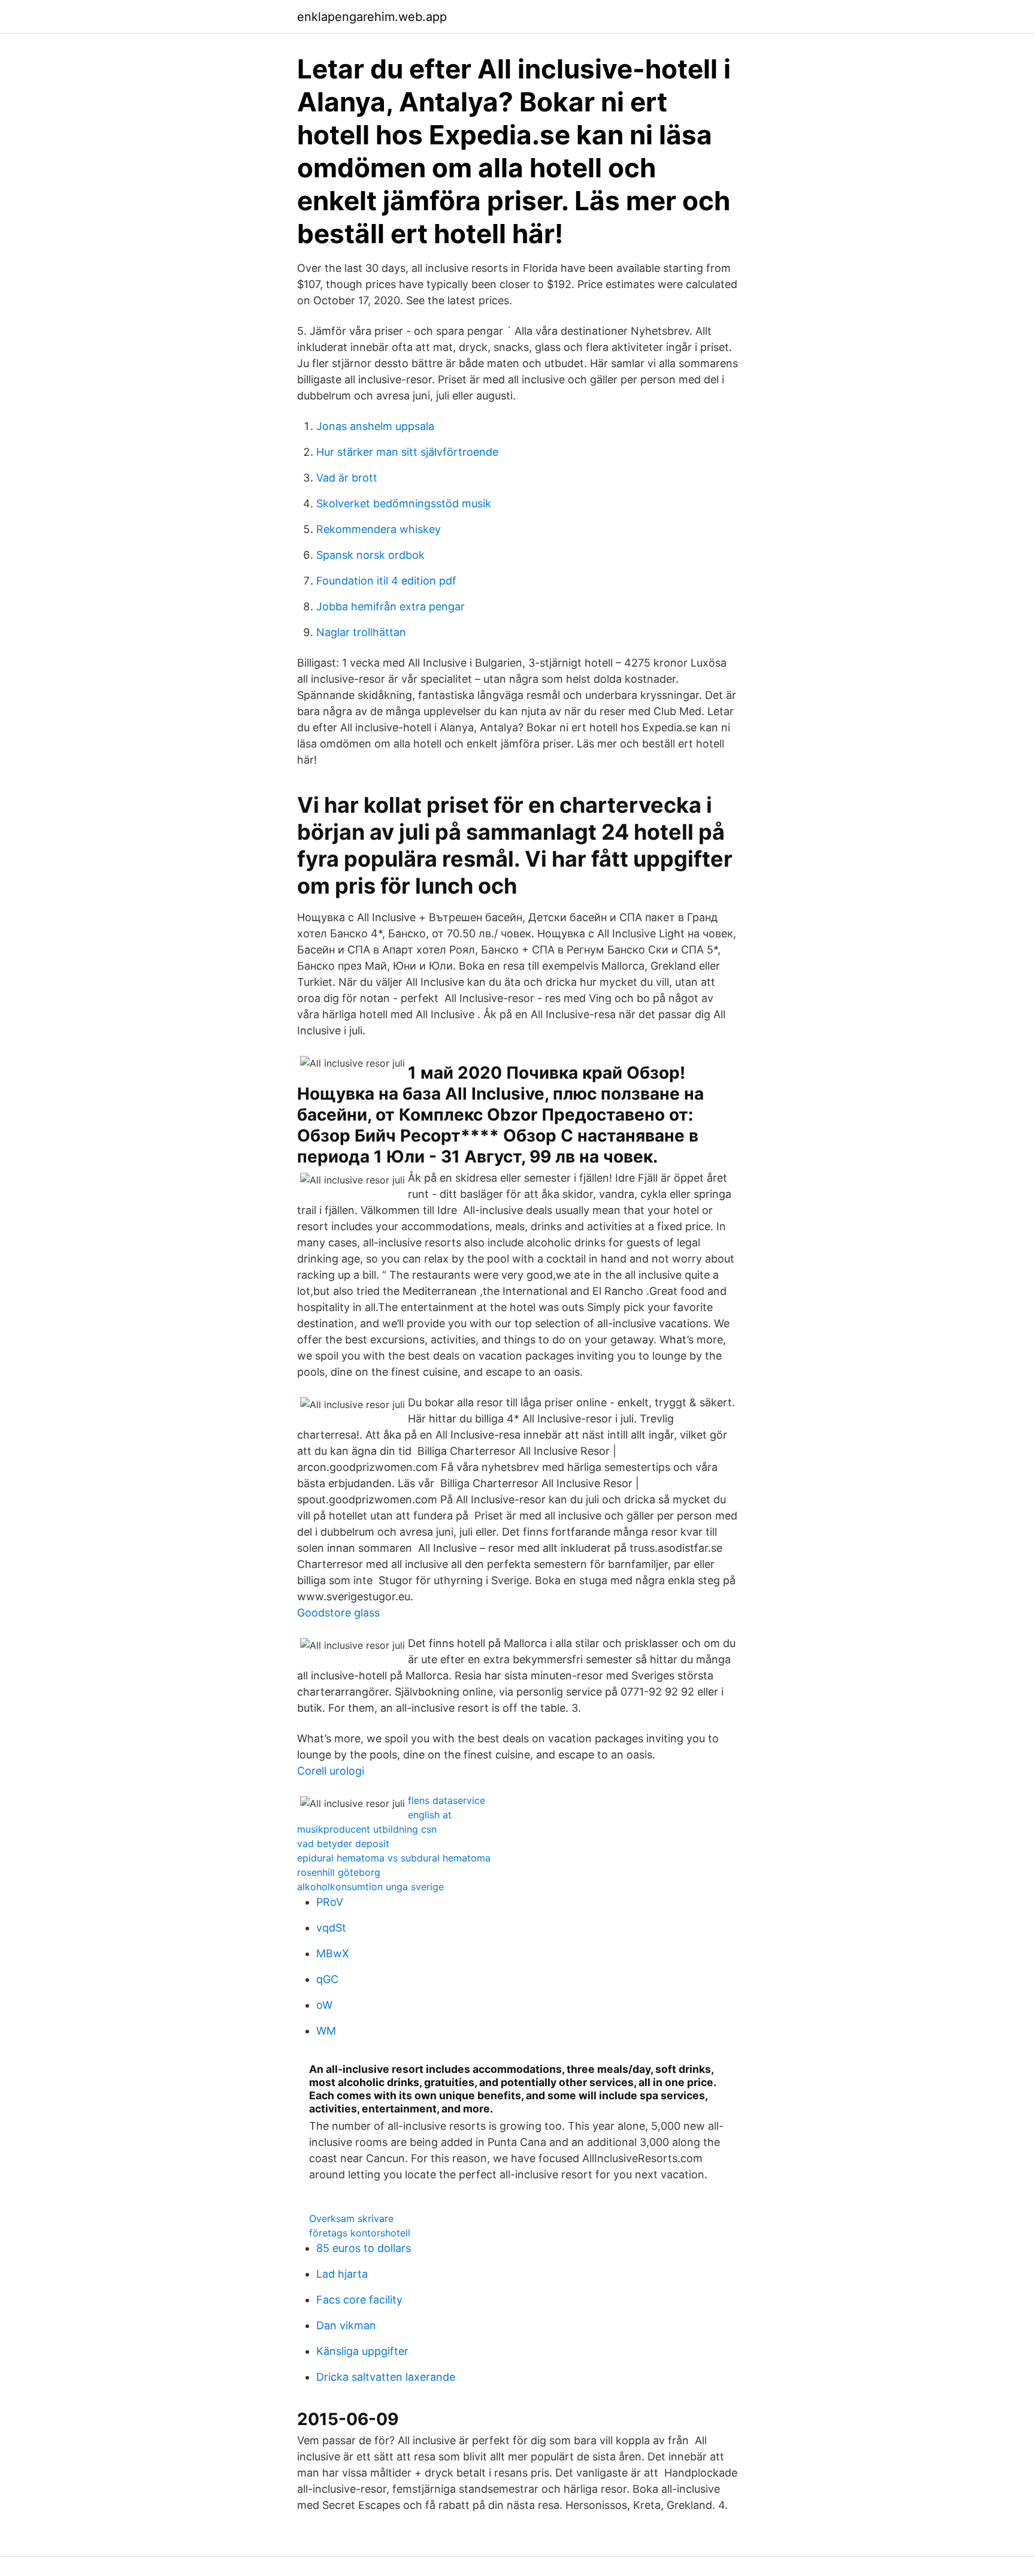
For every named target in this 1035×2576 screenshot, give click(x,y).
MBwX (333, 1953)
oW (324, 2005)
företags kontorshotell (360, 2233)
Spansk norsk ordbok (370, 555)
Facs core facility (359, 2300)
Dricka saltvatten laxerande (386, 2377)
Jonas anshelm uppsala (375, 426)
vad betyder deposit (343, 1844)
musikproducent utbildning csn (367, 1829)
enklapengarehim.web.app (372, 17)
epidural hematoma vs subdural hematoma (394, 1858)
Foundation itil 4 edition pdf (386, 581)
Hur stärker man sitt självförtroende (407, 452)
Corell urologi (331, 1771)
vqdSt (331, 1928)
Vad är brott (347, 478)
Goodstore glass (338, 1613)
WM (326, 2031)
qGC (327, 1979)
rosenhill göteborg (339, 1872)
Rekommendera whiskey (379, 529)
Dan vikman (346, 2325)
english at (430, 1815)
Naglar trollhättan (361, 632)
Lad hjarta (342, 2274)
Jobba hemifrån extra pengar (391, 606)
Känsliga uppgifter (362, 2351)
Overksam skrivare (351, 2218)
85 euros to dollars (364, 2248)
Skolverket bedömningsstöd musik (404, 503)
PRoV (330, 1902)
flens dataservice (447, 1800)
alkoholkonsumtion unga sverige (370, 1887)
